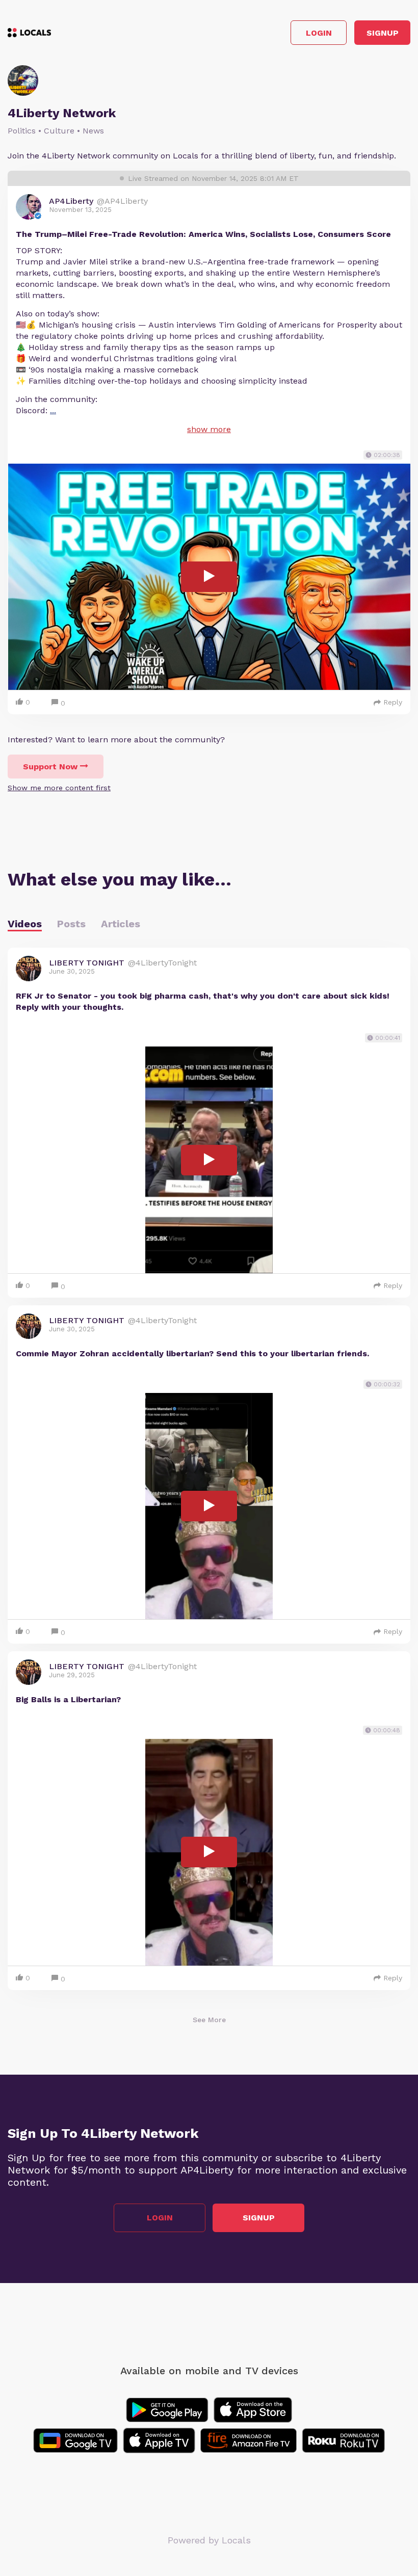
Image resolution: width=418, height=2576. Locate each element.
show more (209, 429)
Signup (383, 33)
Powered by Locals (209, 2540)
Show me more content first (59, 788)
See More (209, 2020)
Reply (393, 702)
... (53, 410)
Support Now (50, 767)
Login (319, 33)
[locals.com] (29, 33)
